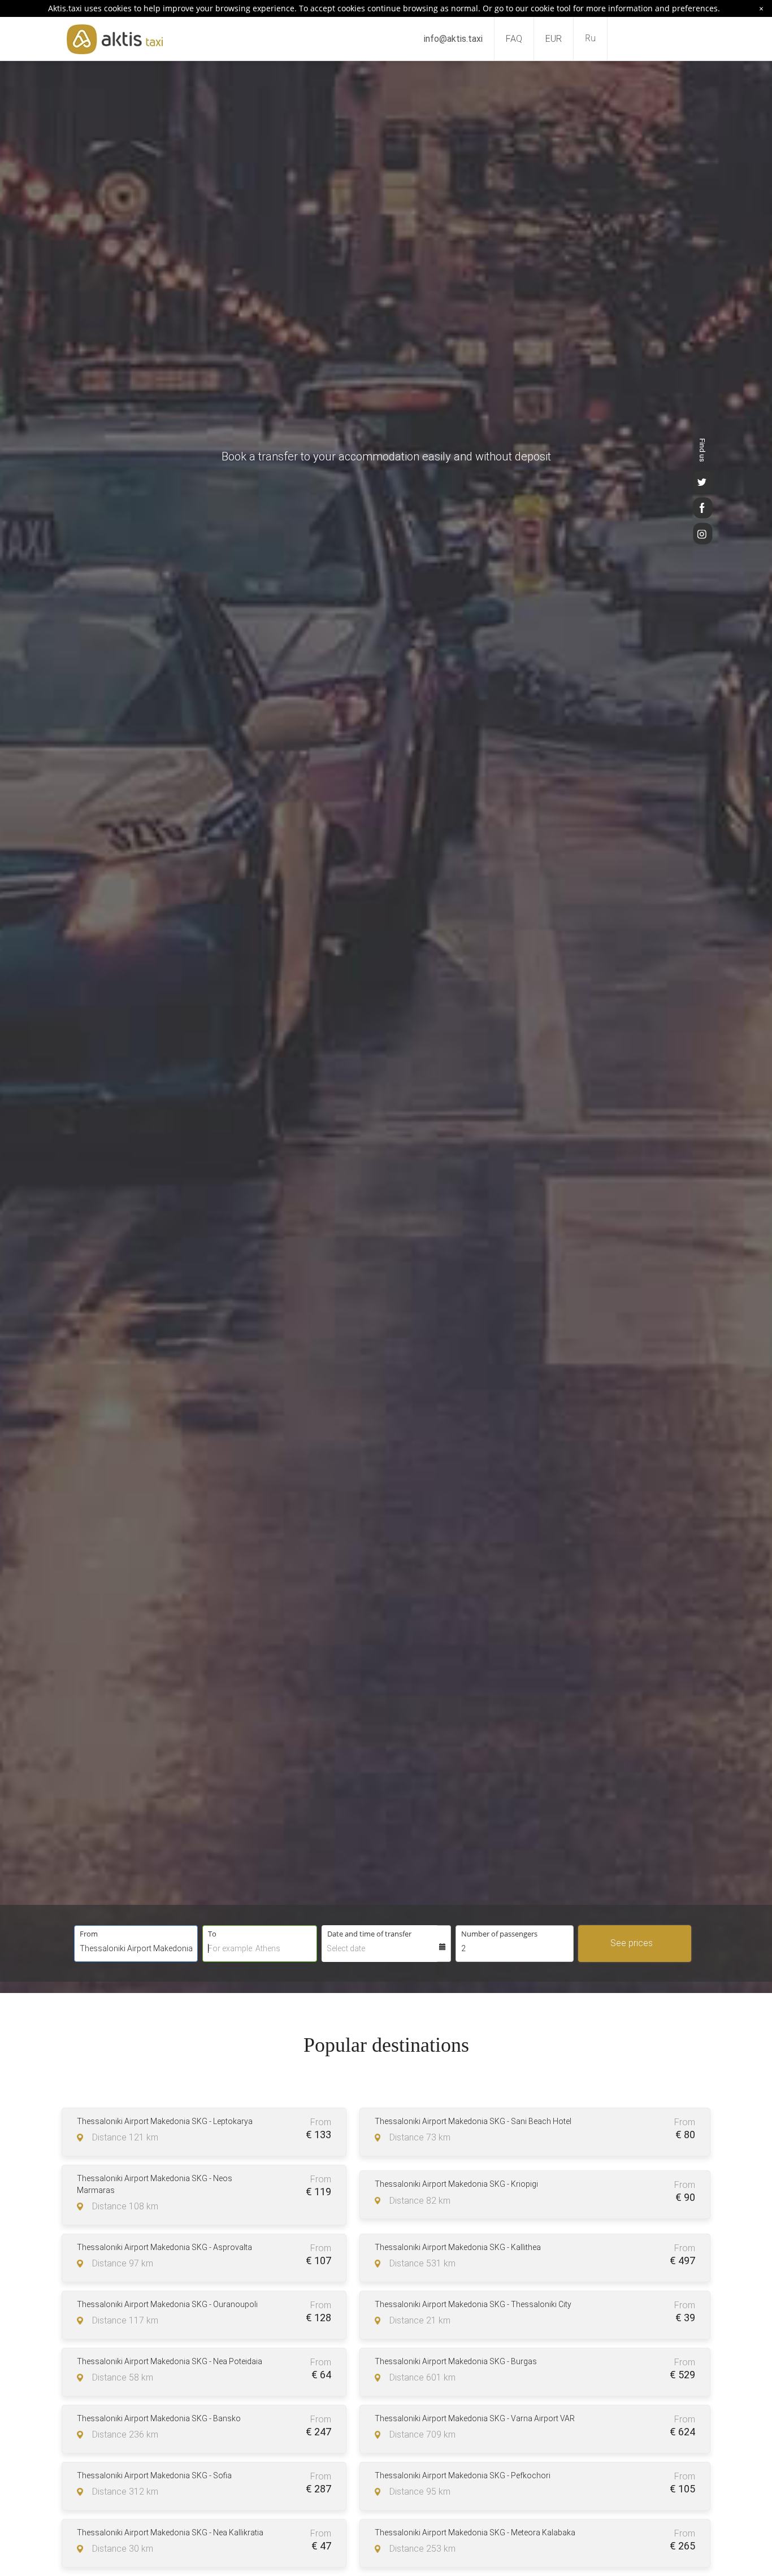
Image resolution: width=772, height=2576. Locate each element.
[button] (695, 1926)
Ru (590, 38)
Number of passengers (499, 1934)
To (212, 1934)
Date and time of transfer (369, 1934)
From (89, 1934)
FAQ (514, 39)
